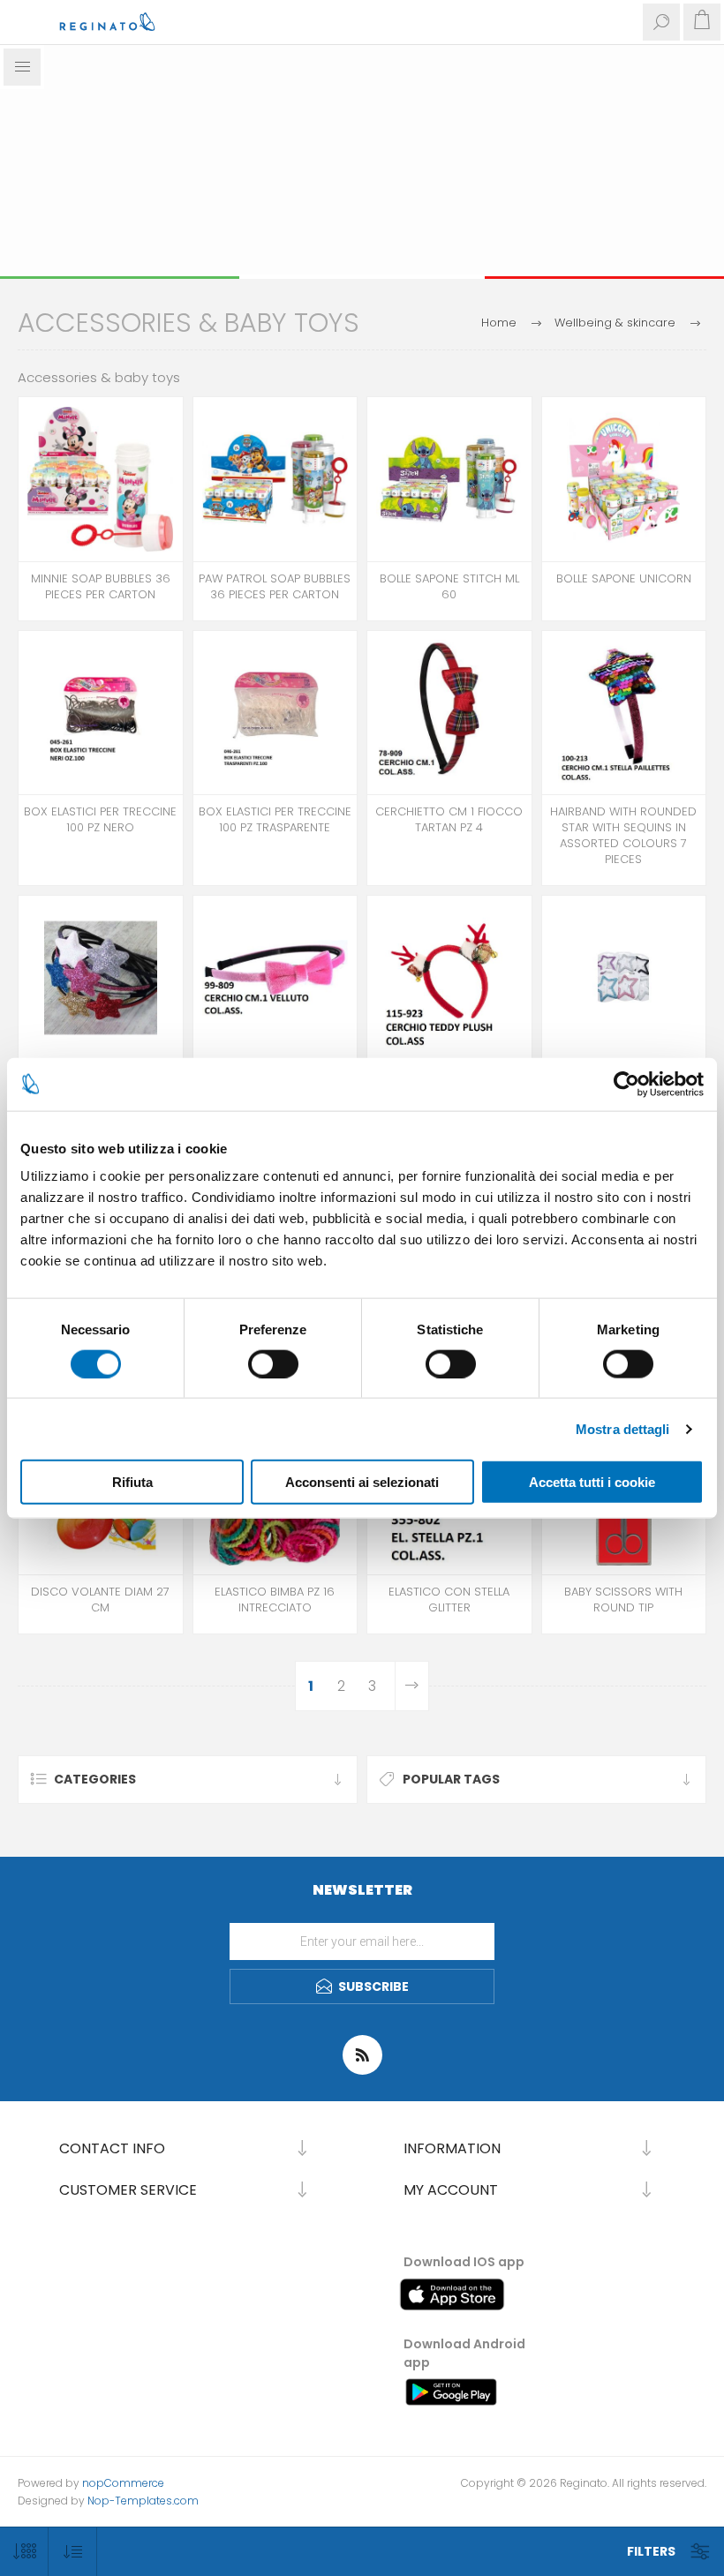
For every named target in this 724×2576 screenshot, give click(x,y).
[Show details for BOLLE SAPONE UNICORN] (624, 479)
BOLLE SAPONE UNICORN (624, 579)
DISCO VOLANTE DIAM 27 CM (100, 1600)
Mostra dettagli (623, 1428)
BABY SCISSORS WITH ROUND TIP (623, 1600)
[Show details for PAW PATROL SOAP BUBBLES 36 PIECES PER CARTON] (275, 479)
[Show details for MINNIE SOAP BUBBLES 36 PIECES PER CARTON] (101, 479)
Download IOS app (464, 2262)
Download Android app (464, 2353)
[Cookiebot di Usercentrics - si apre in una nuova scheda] (626, 1084)
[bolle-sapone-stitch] (449, 479)
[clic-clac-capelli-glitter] (624, 978)
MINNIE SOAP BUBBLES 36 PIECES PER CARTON (101, 587)
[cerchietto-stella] (624, 713)
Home (499, 323)
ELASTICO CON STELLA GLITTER (449, 1600)
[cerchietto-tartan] (449, 713)
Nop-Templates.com (143, 2501)
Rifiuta (132, 1482)
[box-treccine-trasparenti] (275, 713)
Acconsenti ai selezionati (362, 1482)
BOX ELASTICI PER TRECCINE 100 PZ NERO (100, 820)
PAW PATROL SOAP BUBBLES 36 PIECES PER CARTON (275, 587)
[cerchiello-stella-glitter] (101, 978)
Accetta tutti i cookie (592, 1482)
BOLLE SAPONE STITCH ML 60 (449, 587)
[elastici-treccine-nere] (101, 713)
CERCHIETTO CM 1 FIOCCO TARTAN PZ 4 (449, 820)
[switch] (273, 1363)
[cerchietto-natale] (449, 978)
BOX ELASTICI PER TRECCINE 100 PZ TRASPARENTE (275, 820)
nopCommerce (123, 2483)
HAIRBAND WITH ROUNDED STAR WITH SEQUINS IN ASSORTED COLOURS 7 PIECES (623, 836)
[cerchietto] (275, 978)
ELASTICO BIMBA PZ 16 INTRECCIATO (275, 1600)
